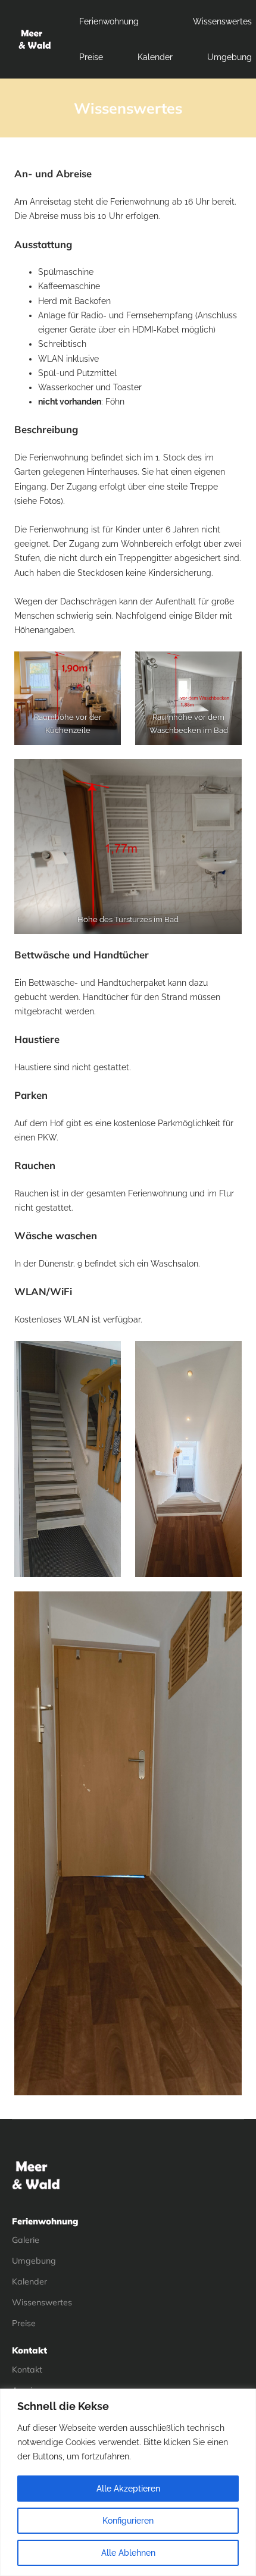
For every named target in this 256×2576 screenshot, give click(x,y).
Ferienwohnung (109, 21)
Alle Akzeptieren (128, 2489)
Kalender (155, 57)
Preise (91, 57)
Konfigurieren (128, 2521)
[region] (128, 2482)
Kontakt (27, 2370)
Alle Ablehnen (128, 2553)
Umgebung (34, 2261)
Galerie (26, 2240)
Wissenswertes (222, 21)
